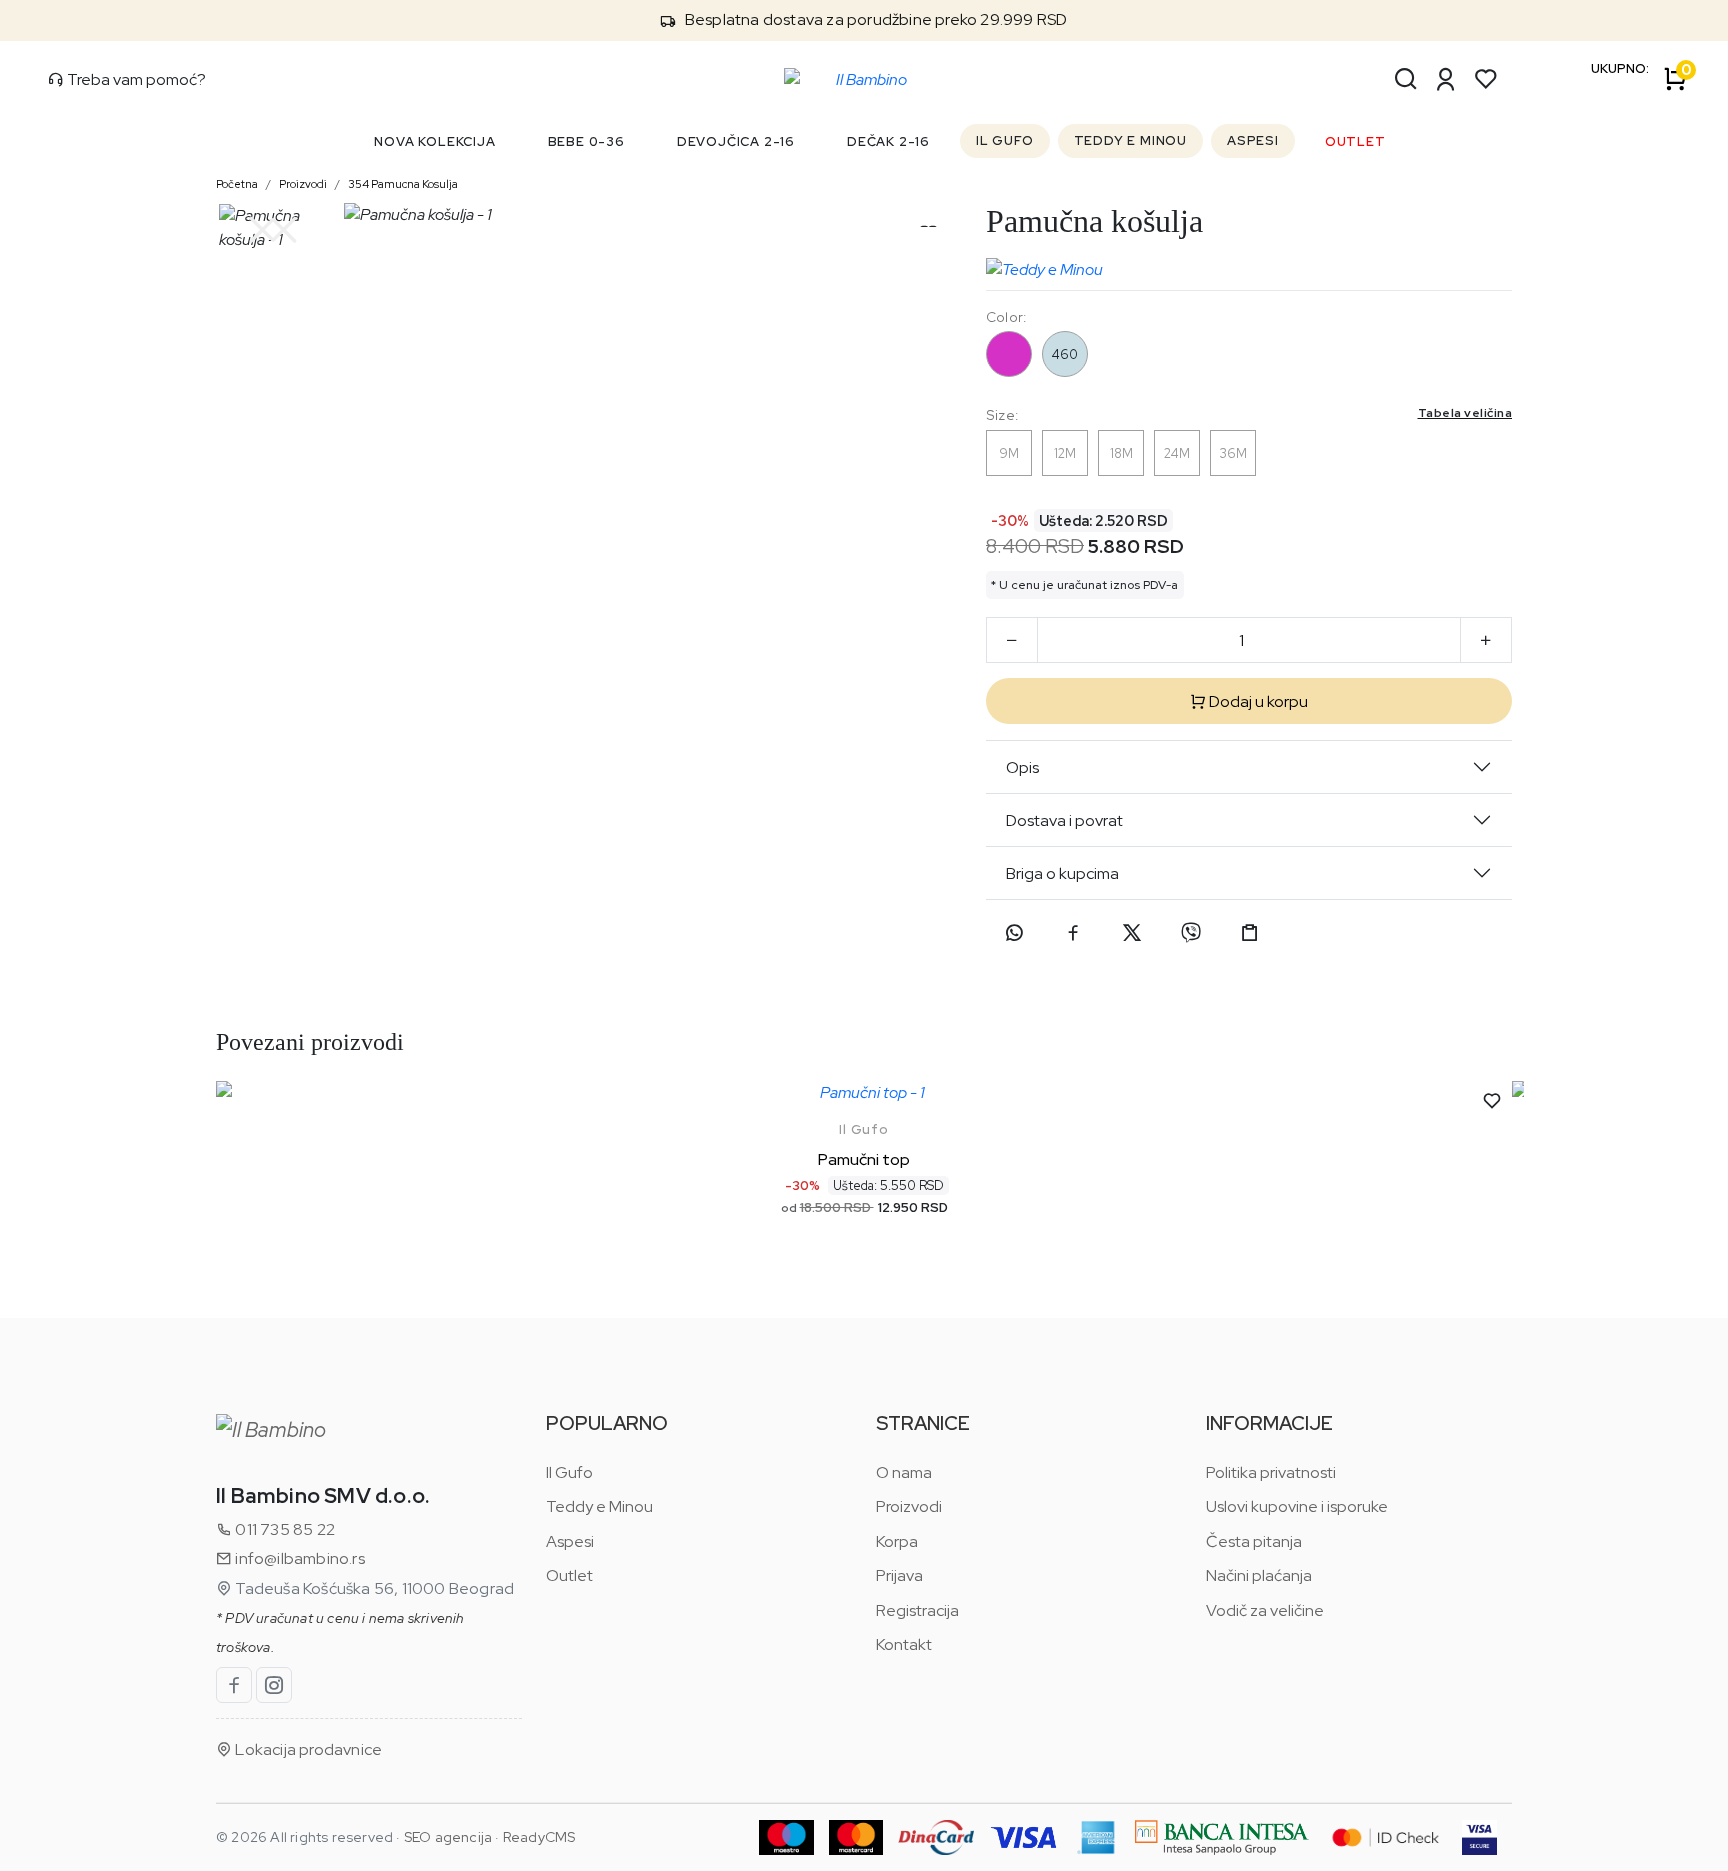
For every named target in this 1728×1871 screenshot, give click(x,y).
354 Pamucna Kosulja (403, 184)
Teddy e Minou (599, 1506)
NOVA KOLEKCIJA (434, 141)
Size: (1249, 414)
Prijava (899, 1575)
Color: (1006, 317)
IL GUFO (1005, 140)
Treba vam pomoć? (135, 79)
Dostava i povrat (1064, 820)
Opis (1022, 767)
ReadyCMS (539, 1837)
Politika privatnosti (1271, 1472)
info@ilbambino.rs (298, 1558)
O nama (904, 1472)
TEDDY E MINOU (1130, 140)
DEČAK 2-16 (888, 141)
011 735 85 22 (283, 1529)
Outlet (569, 1575)
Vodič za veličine (1265, 1610)
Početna (237, 184)
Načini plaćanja (1259, 1575)
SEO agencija (448, 1837)
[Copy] (1250, 933)
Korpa (897, 1541)
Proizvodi (303, 184)
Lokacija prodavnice (307, 1749)
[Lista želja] (1486, 79)
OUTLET (1355, 141)
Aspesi (570, 1541)
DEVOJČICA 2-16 (736, 141)
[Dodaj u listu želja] (1492, 1101)
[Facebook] (1073, 933)
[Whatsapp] (1014, 933)
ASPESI (1253, 140)
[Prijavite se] (1446, 79)
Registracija (917, 1610)
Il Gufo (864, 1129)
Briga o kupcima (1062, 873)
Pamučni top (864, 1159)
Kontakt (904, 1644)
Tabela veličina (1465, 413)
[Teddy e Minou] (1044, 265)
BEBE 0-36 (586, 141)
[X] (1132, 933)
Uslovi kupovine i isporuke (1297, 1506)
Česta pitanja (1254, 1541)
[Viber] (1191, 933)
